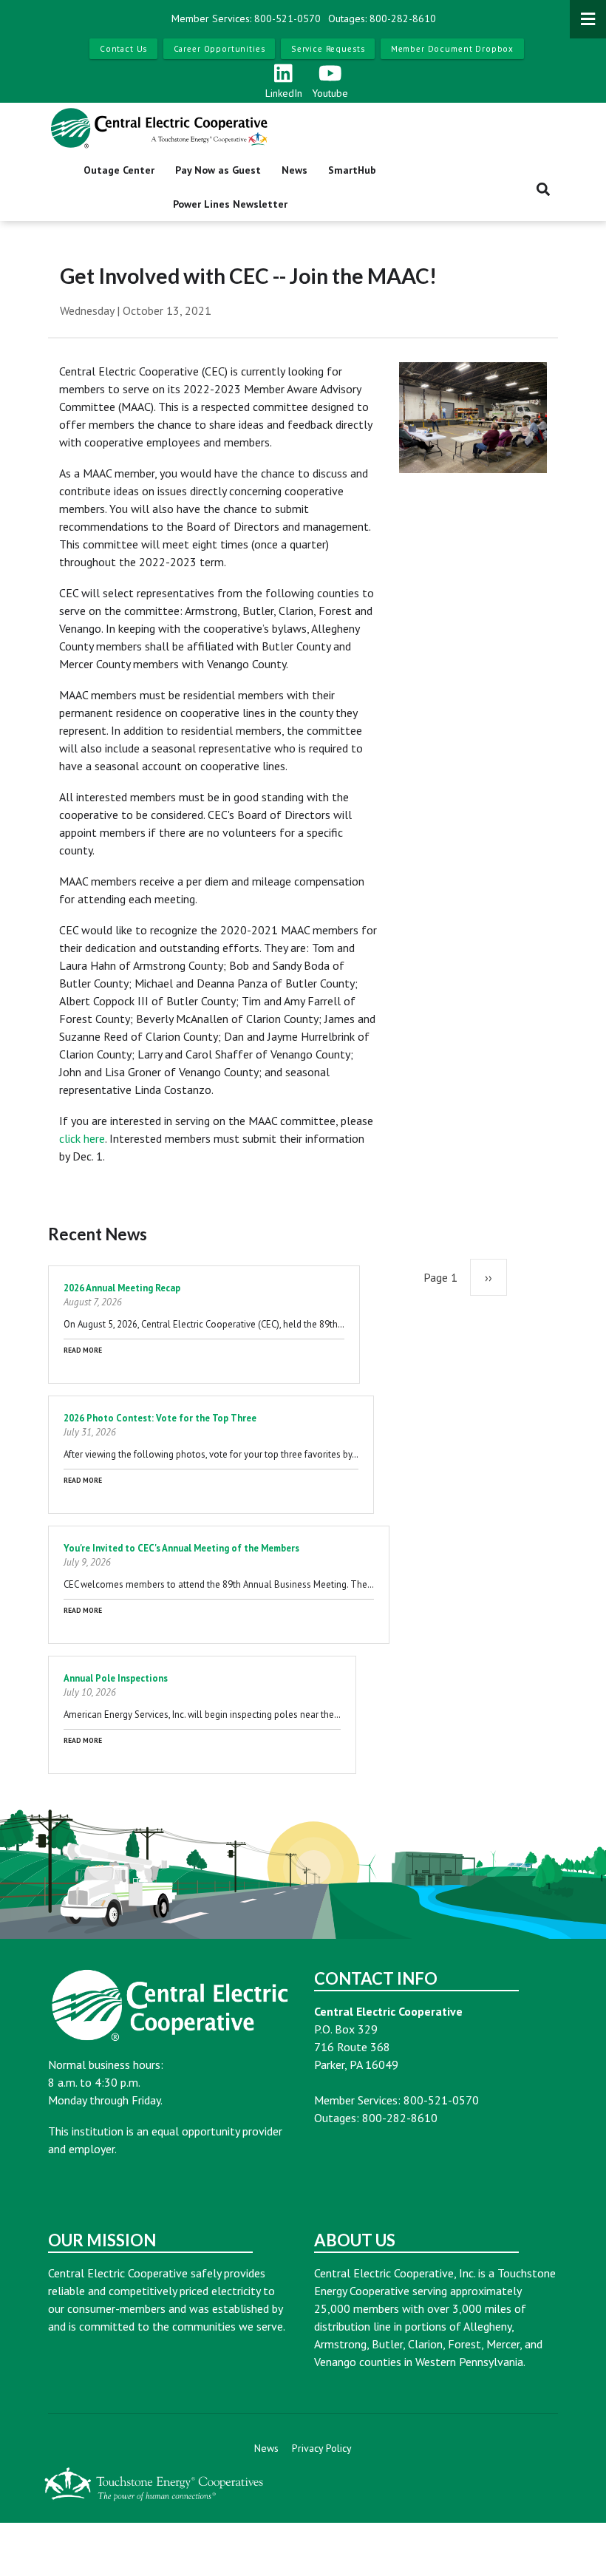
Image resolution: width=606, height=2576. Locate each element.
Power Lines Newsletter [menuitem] (230, 204)
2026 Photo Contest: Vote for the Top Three (160, 1418)
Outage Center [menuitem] (119, 170)
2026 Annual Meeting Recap (122, 1288)
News (266, 2448)
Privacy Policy (322, 2448)
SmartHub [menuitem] (352, 170)
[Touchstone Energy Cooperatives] (154, 2484)
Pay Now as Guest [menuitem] (218, 170)
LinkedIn (284, 93)
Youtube (330, 93)
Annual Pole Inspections (116, 1678)
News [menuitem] (295, 170)
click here (82, 1138)
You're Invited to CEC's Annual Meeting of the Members (181, 1548)
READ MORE (83, 1350)
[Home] (159, 128)
